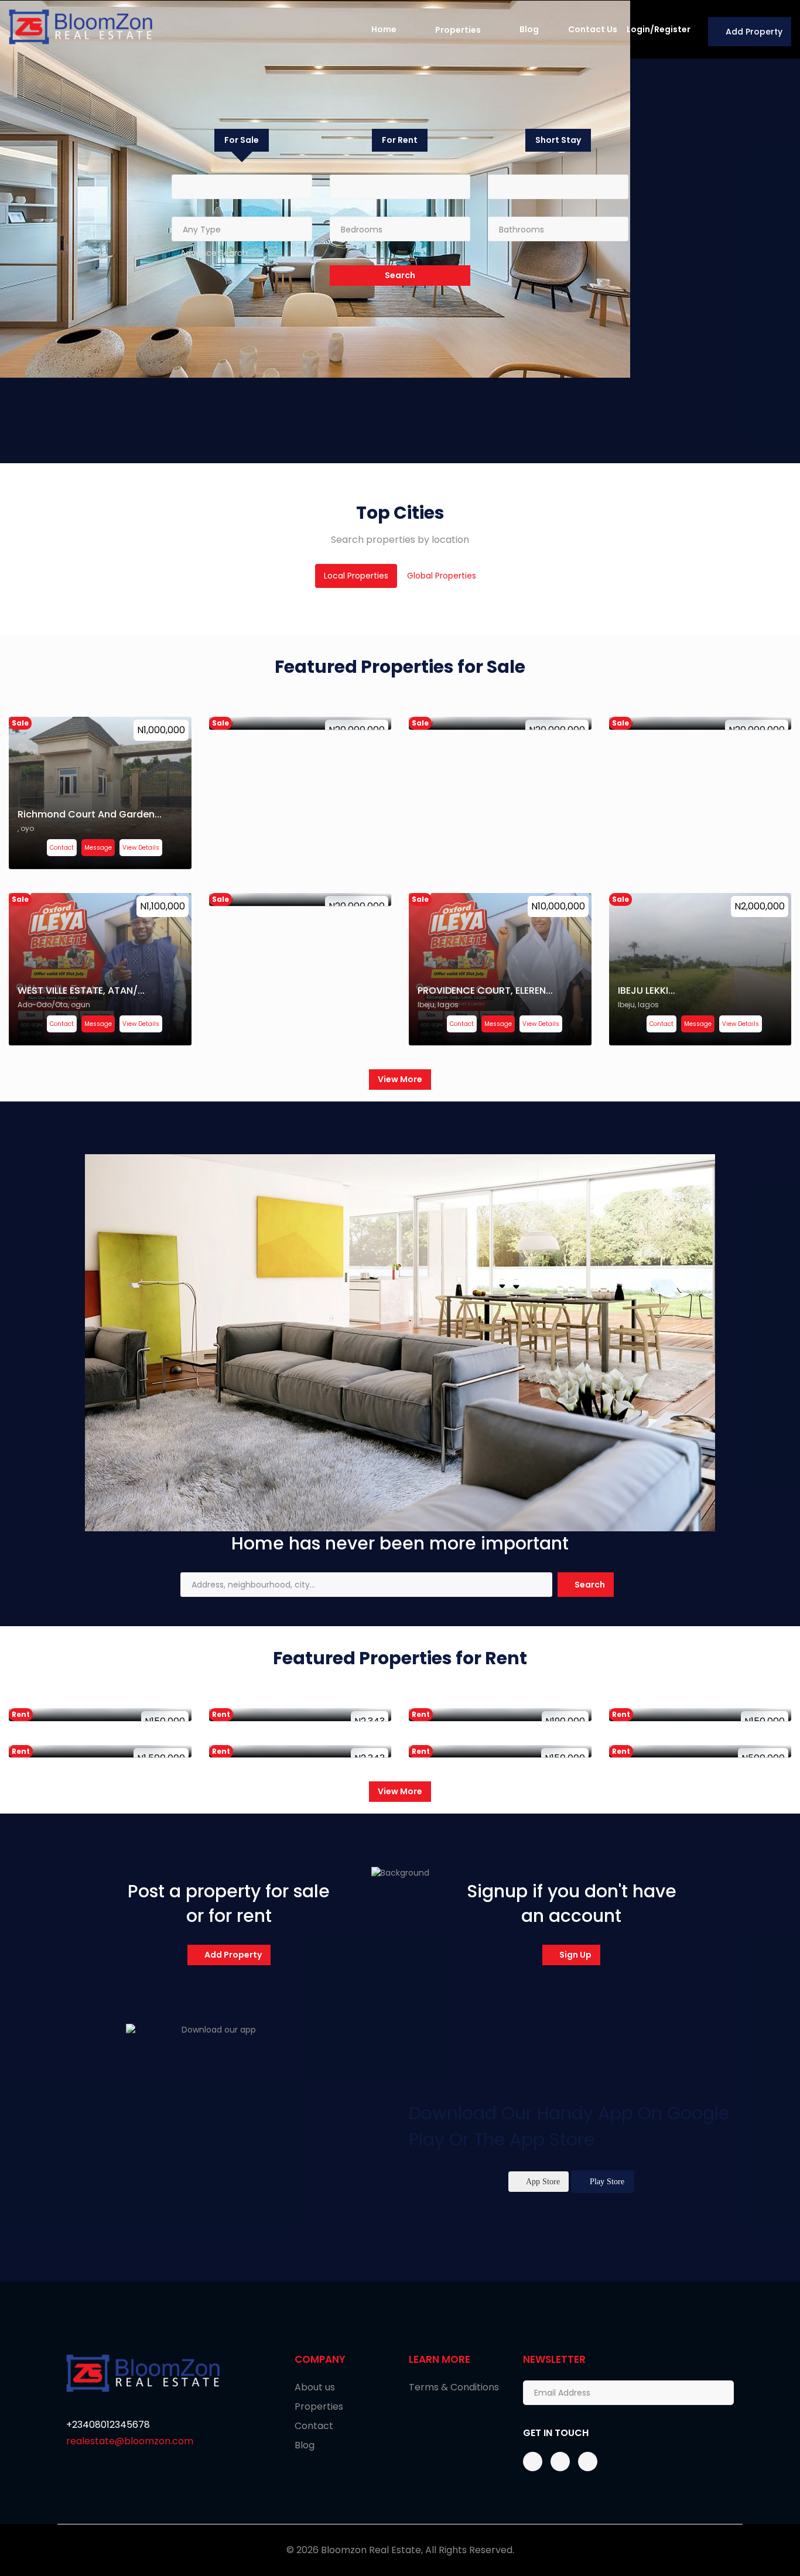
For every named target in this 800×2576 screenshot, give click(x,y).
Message (98, 848)
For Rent (400, 140)
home (384, 29)
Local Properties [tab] (356, 576)
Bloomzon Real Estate (371, 2550)
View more (400, 1079)
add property (232, 1955)
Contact (62, 848)
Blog (529, 29)
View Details (141, 848)
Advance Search (214, 253)
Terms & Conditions (454, 2387)
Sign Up (575, 1955)
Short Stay (558, 140)
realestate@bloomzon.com (130, 2441)
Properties (458, 30)
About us (315, 2387)
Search (589, 1585)
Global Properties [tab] (442, 576)
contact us (593, 29)
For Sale (242, 140)
